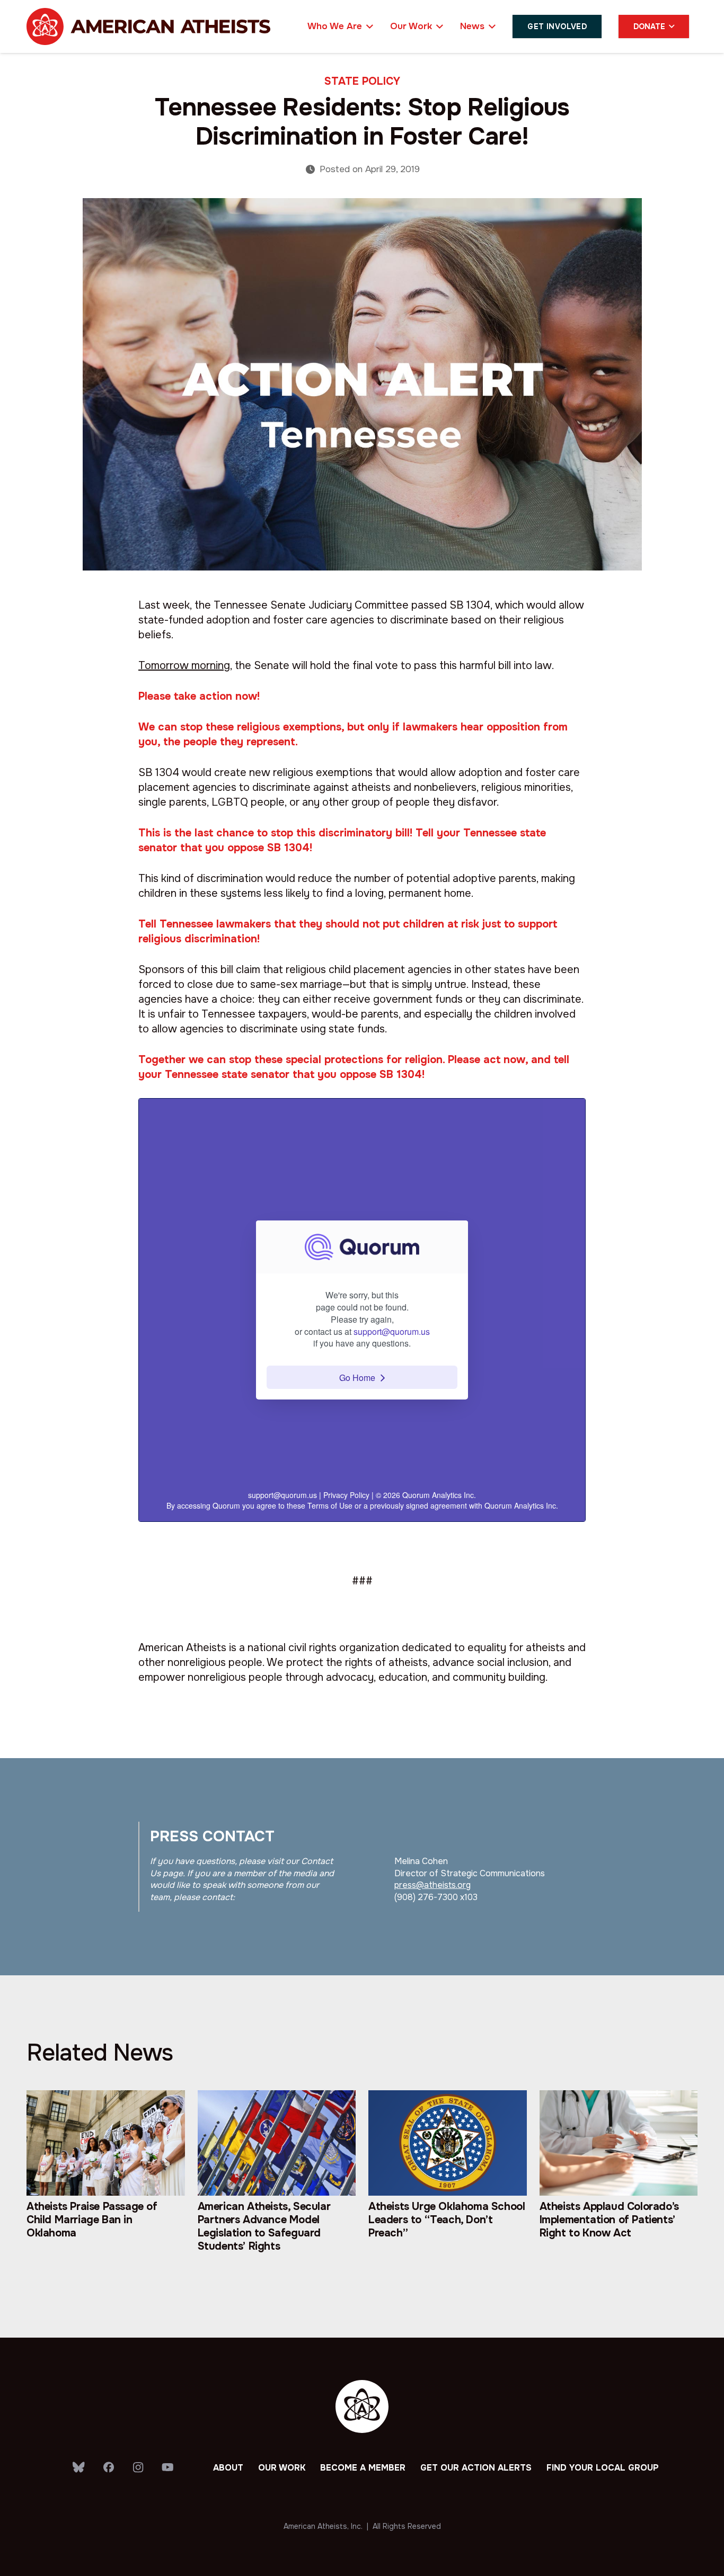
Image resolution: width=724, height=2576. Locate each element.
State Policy (362, 81)
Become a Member (363, 2468)
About (228, 2468)
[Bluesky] (79, 2468)
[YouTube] (168, 2468)
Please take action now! (199, 696)
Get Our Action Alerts (476, 2468)
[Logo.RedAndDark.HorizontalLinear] (148, 26)
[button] (368, 26)
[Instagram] (138, 2468)
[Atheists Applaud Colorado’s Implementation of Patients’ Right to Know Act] (619, 2182)
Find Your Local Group (603, 2468)
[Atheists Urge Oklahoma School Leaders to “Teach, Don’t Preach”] (448, 2182)
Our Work (282, 2468)
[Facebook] (109, 2468)
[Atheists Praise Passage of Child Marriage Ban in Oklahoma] (106, 2182)
